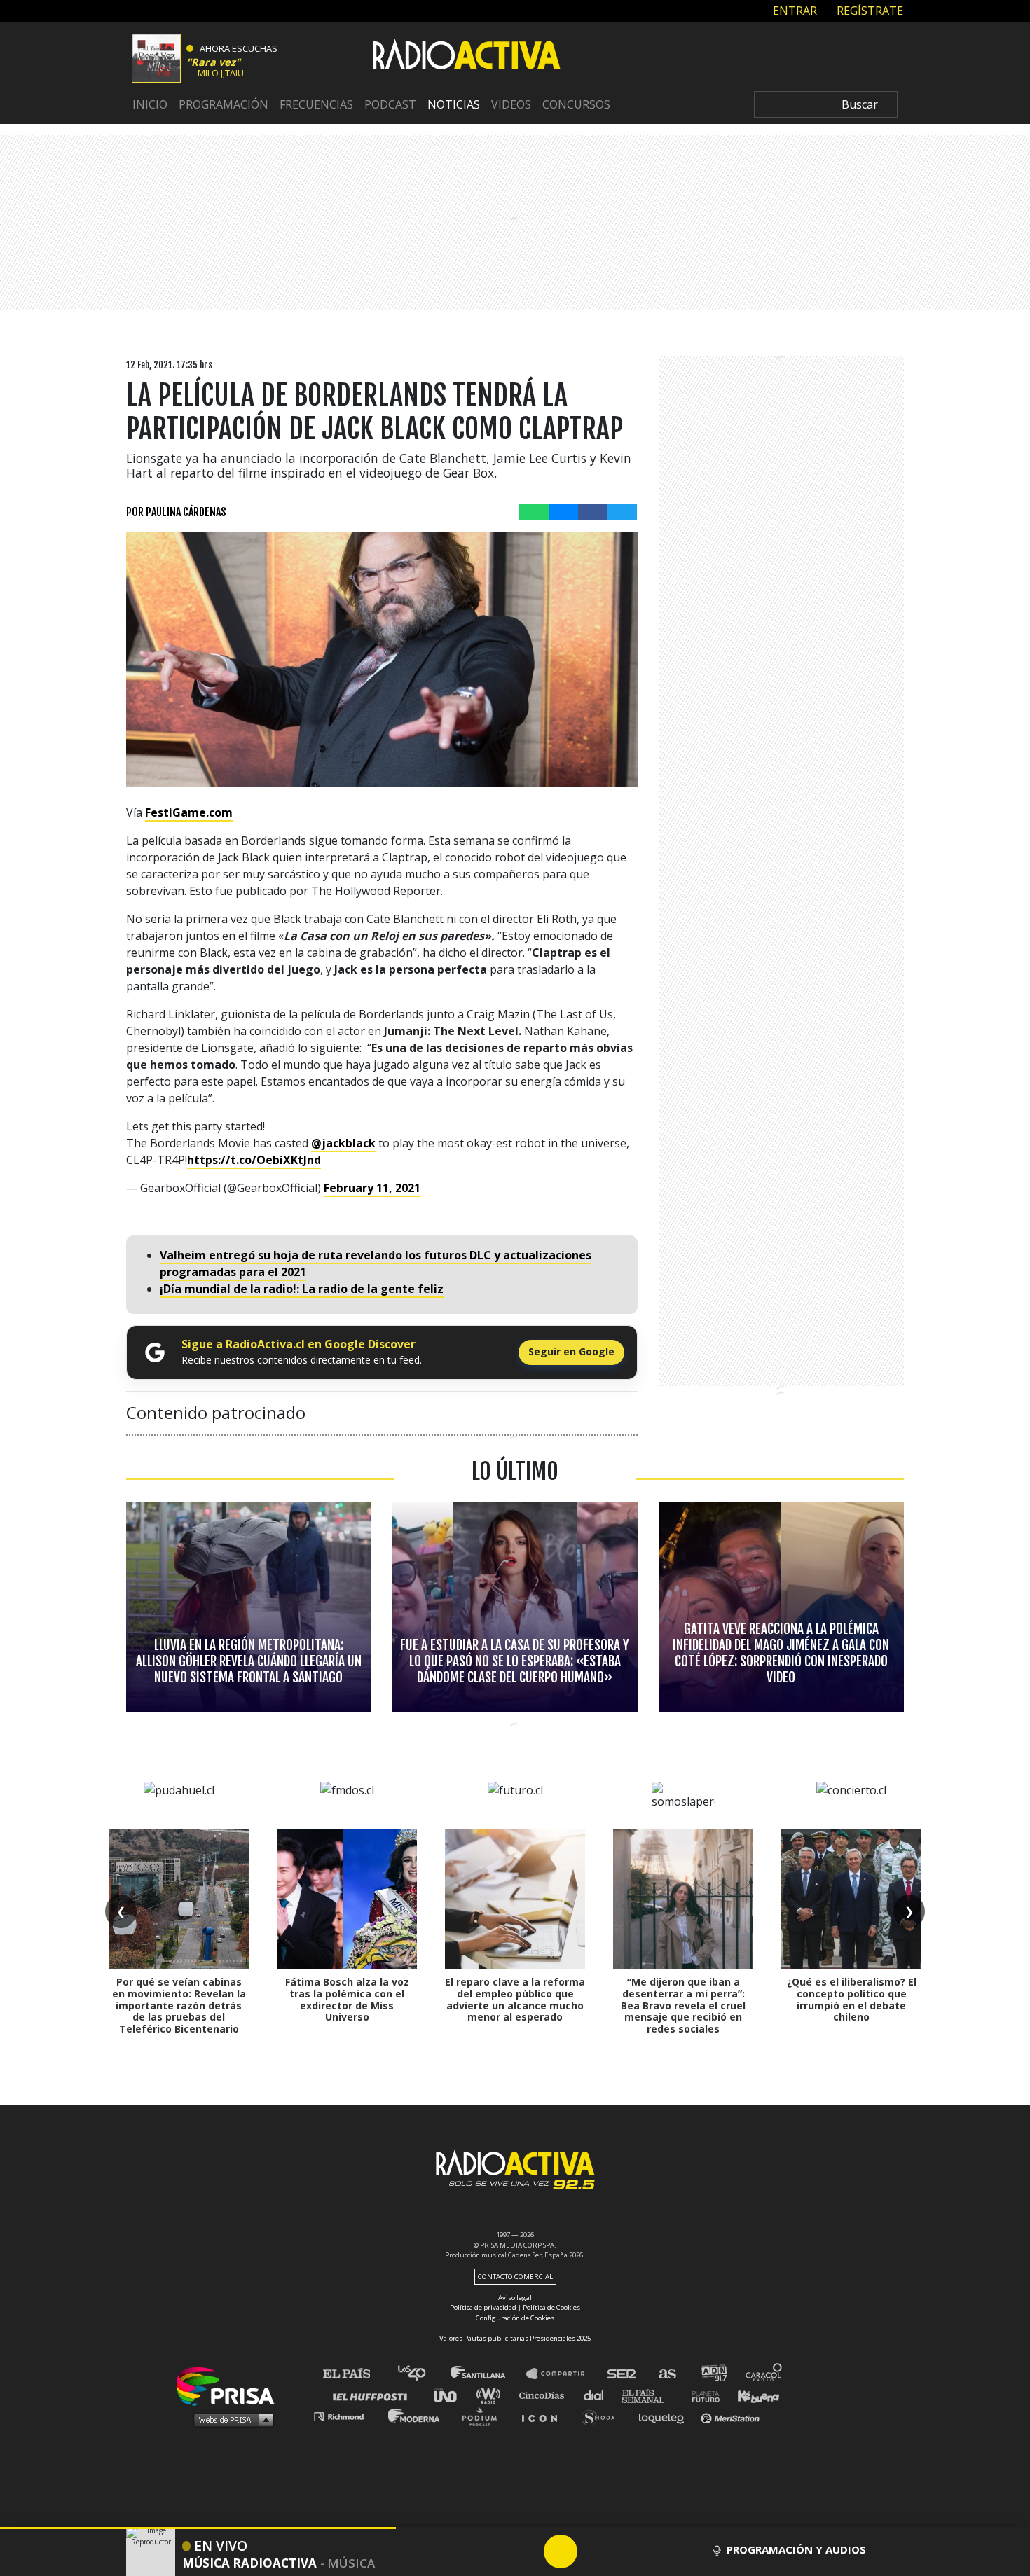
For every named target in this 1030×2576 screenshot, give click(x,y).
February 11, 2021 (372, 1188)
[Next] (628, 2551)
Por (176, 512)
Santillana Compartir (562, 2374)
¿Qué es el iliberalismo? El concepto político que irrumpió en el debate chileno (852, 1999)
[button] (198, 2528)
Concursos (576, 104)
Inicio (150, 104)
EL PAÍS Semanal (650, 2395)
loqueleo (665, 2416)
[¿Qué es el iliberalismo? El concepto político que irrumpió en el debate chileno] (851, 1899)
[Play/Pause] (561, 2551)
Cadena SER (622, 2374)
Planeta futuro (701, 2395)
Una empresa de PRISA (231, 2385)
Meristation (732, 2416)
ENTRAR (794, 11)
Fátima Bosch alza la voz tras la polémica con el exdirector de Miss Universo (347, 1999)
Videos (511, 104)
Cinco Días (545, 2395)
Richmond (346, 2416)
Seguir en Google (571, 1351)
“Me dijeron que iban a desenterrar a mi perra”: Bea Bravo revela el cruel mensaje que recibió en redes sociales (683, 2005)
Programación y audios (796, 2549)
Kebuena (752, 2395)
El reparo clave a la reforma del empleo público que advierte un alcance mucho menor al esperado (515, 1999)
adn (713, 2374)
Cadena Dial (598, 2395)
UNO (451, 2395)
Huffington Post (373, 2395)
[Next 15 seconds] (594, 2551)
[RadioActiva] (467, 57)
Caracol (764, 2374)
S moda (603, 2416)
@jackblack (343, 1143)
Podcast (390, 104)
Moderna (415, 2416)
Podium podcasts (484, 2416)
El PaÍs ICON (544, 2416)
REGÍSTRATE (868, 11)
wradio (492, 2395)
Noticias (454, 104)
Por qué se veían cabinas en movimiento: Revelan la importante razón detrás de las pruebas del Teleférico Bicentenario (179, 2005)
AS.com (667, 2374)
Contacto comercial (515, 2277)
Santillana (488, 2374)
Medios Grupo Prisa (230, 2419)
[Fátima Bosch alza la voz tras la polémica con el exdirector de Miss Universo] (347, 1899)
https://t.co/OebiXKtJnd (254, 1160)
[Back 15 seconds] (527, 2551)
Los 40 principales (422, 2374)
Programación (224, 104)
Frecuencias (316, 104)
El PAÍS (355, 2374)
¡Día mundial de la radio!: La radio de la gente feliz (302, 1289)
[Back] (493, 2551)
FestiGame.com (189, 812)
